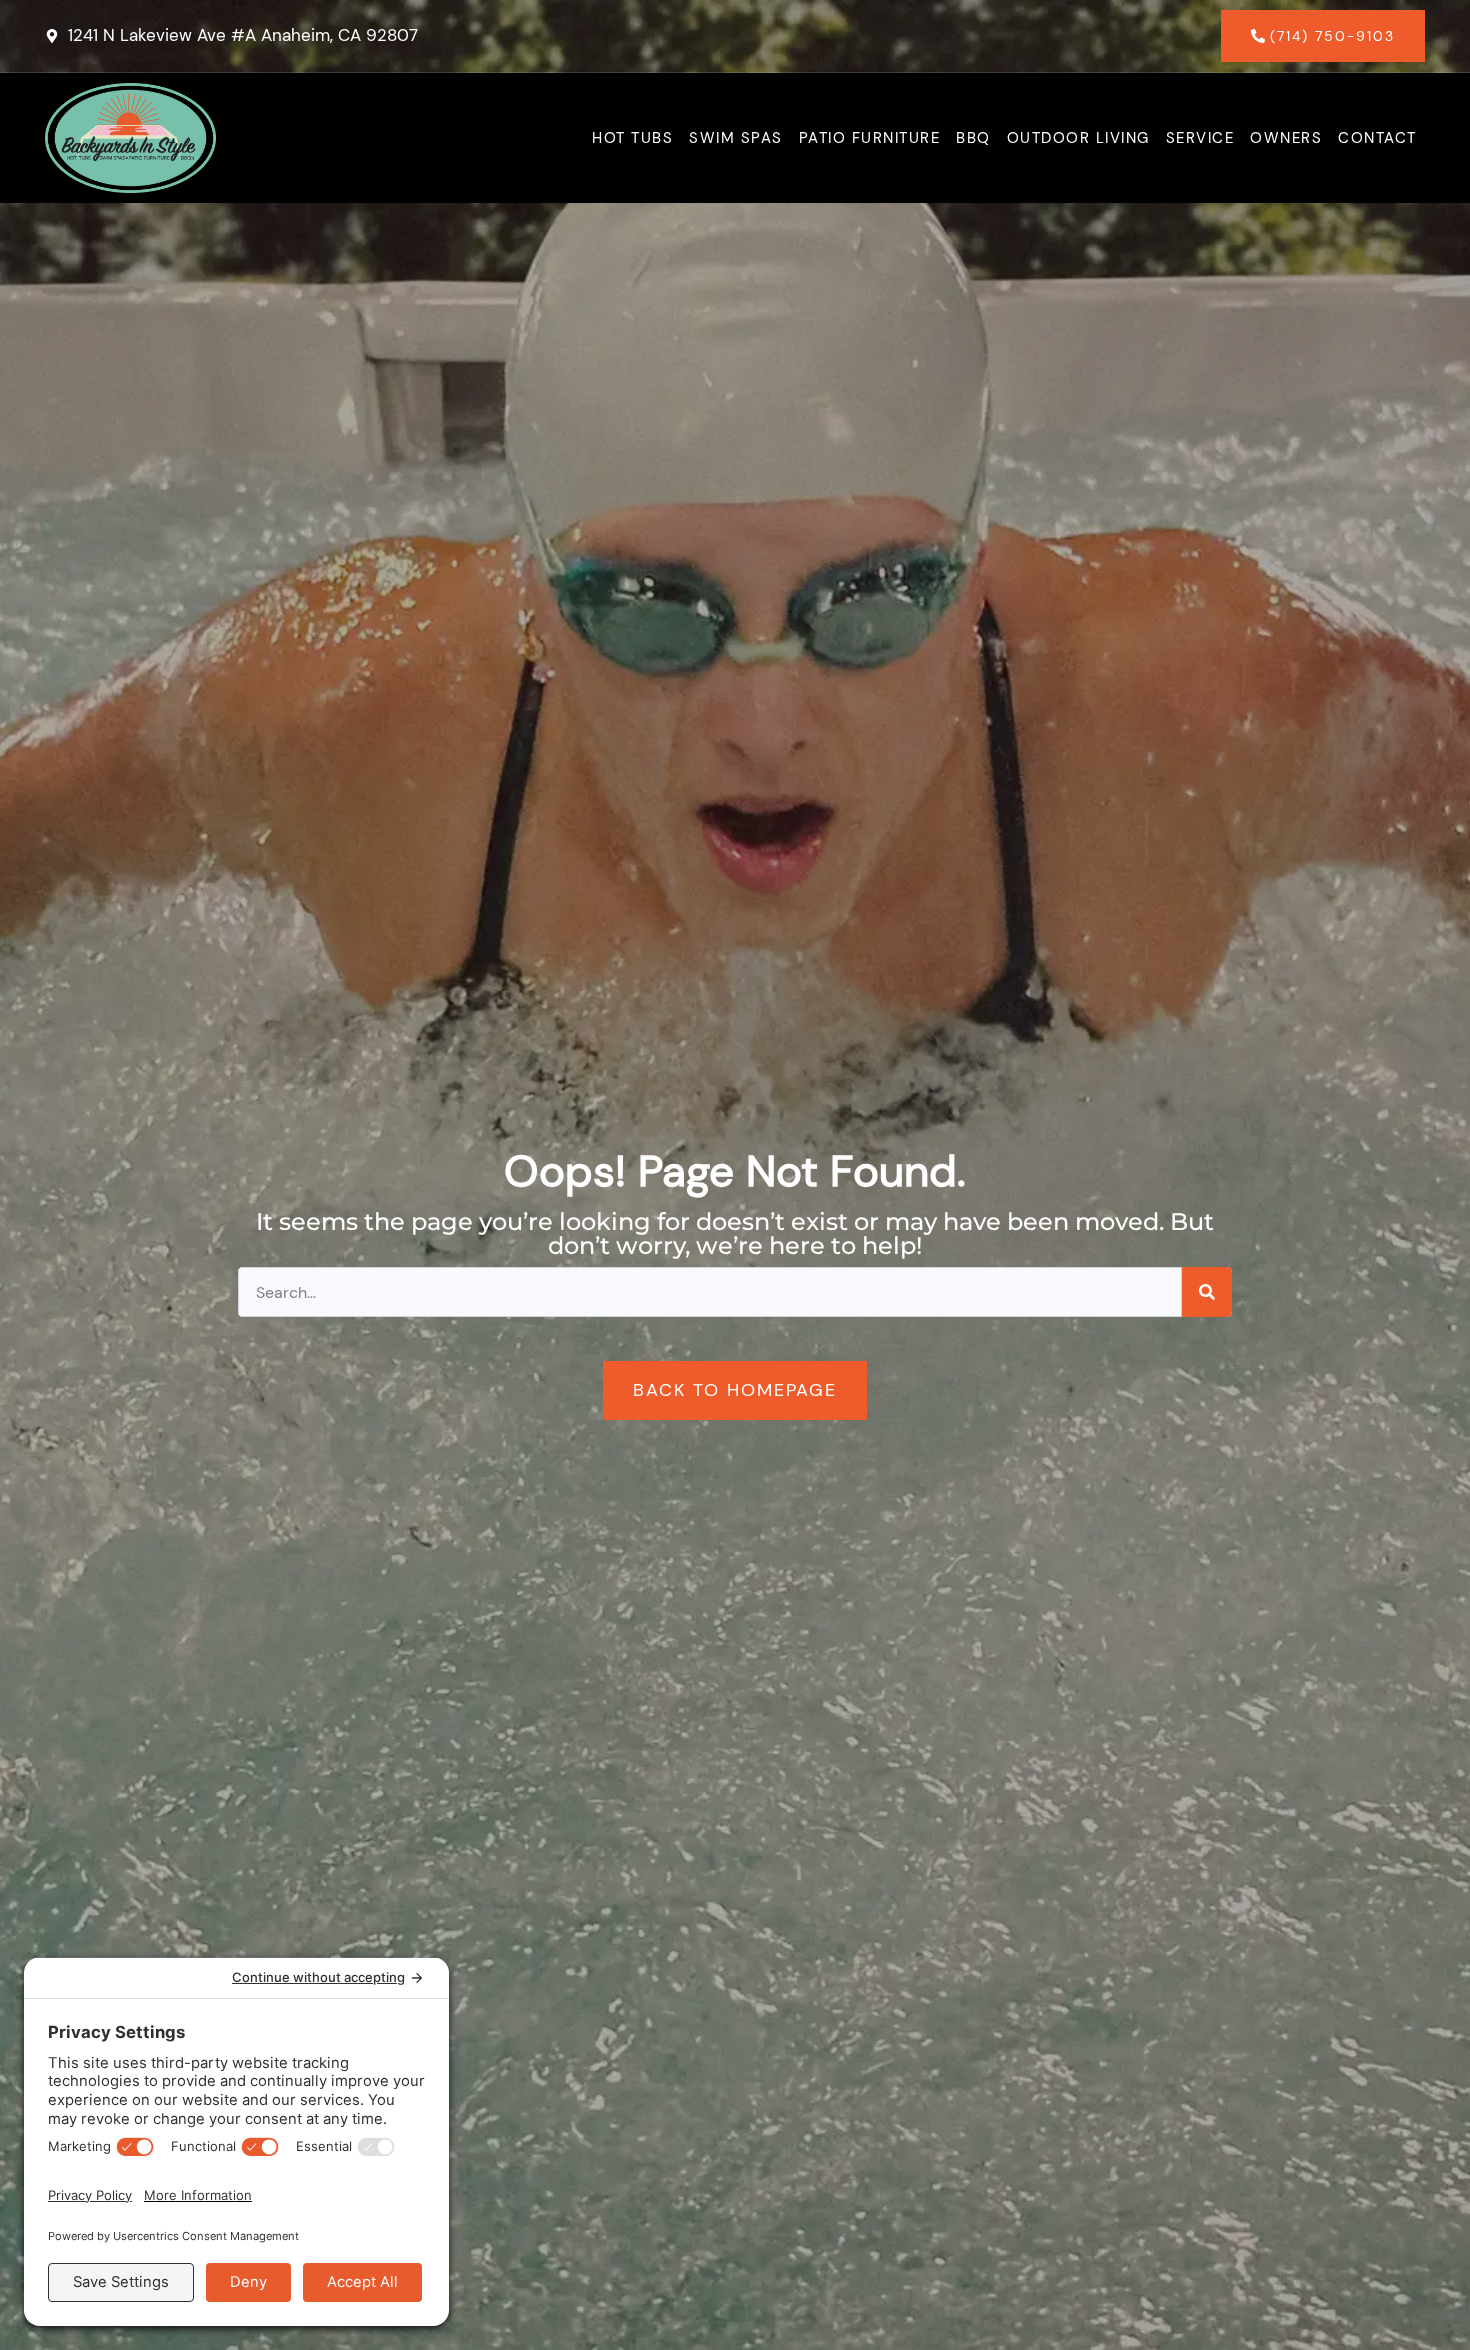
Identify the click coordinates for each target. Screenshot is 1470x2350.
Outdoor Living (1078, 138)
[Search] (1207, 1292)
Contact (1377, 138)
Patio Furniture (870, 138)
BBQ (973, 138)
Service (1200, 138)
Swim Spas (736, 138)
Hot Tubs (632, 138)
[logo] (130, 138)
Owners (1286, 138)
